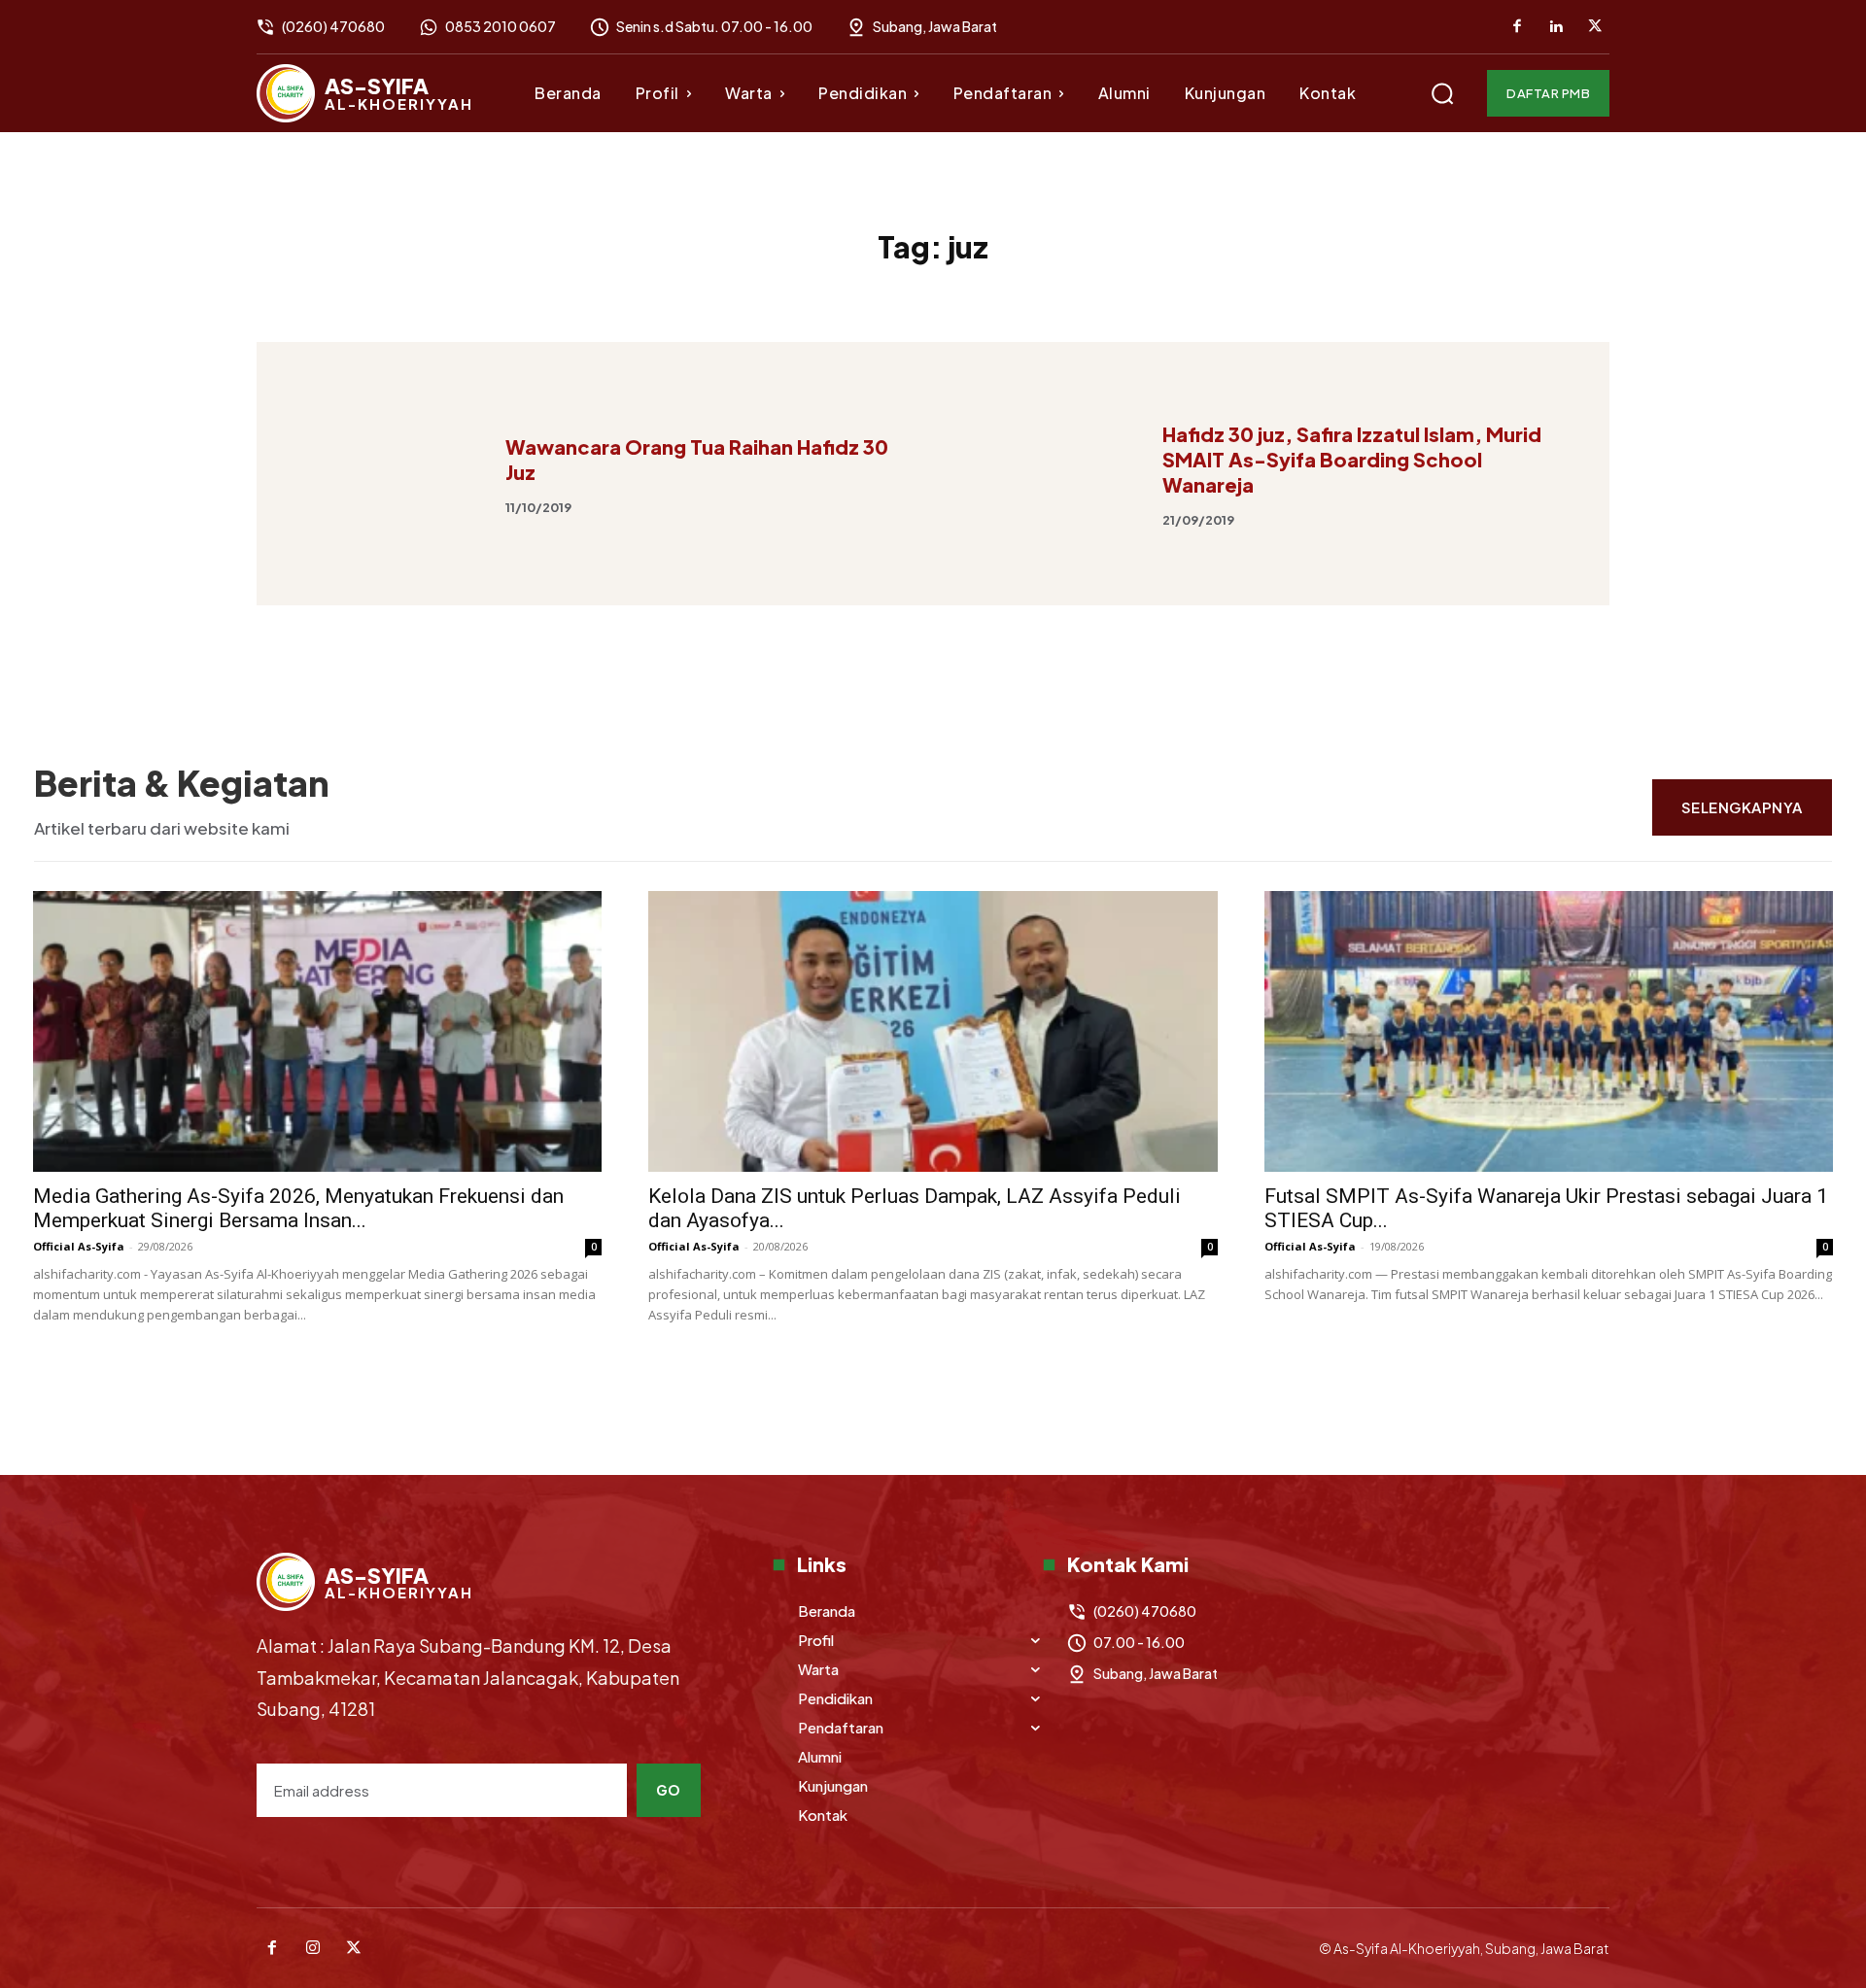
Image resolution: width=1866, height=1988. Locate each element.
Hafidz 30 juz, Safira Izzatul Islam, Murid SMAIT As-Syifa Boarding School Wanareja (1352, 459)
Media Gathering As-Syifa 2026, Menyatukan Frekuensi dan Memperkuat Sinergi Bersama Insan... (298, 1208)
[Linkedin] (1556, 27)
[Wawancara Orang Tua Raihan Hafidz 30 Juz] (388, 474)
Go (669, 1790)
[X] (1595, 27)
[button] (1442, 93)
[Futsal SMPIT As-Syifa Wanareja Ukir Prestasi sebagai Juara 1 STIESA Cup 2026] (1549, 1031)
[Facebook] (1517, 27)
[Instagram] (313, 1948)
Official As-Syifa (79, 1246)
